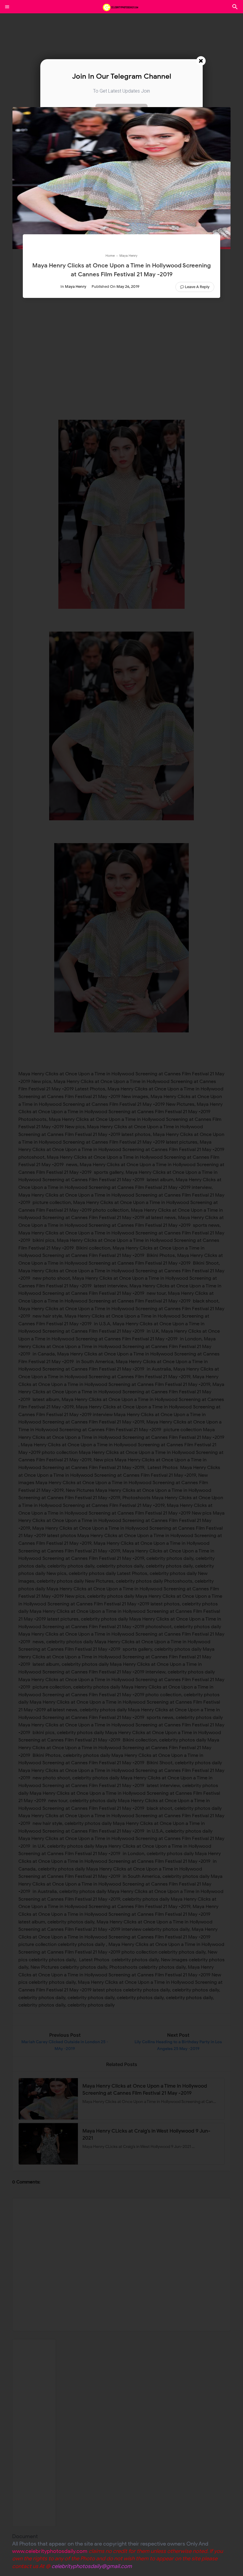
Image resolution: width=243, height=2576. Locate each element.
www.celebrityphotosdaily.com (50, 2551)
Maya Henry (76, 287)
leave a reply (197, 287)
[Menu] (7, 7)
